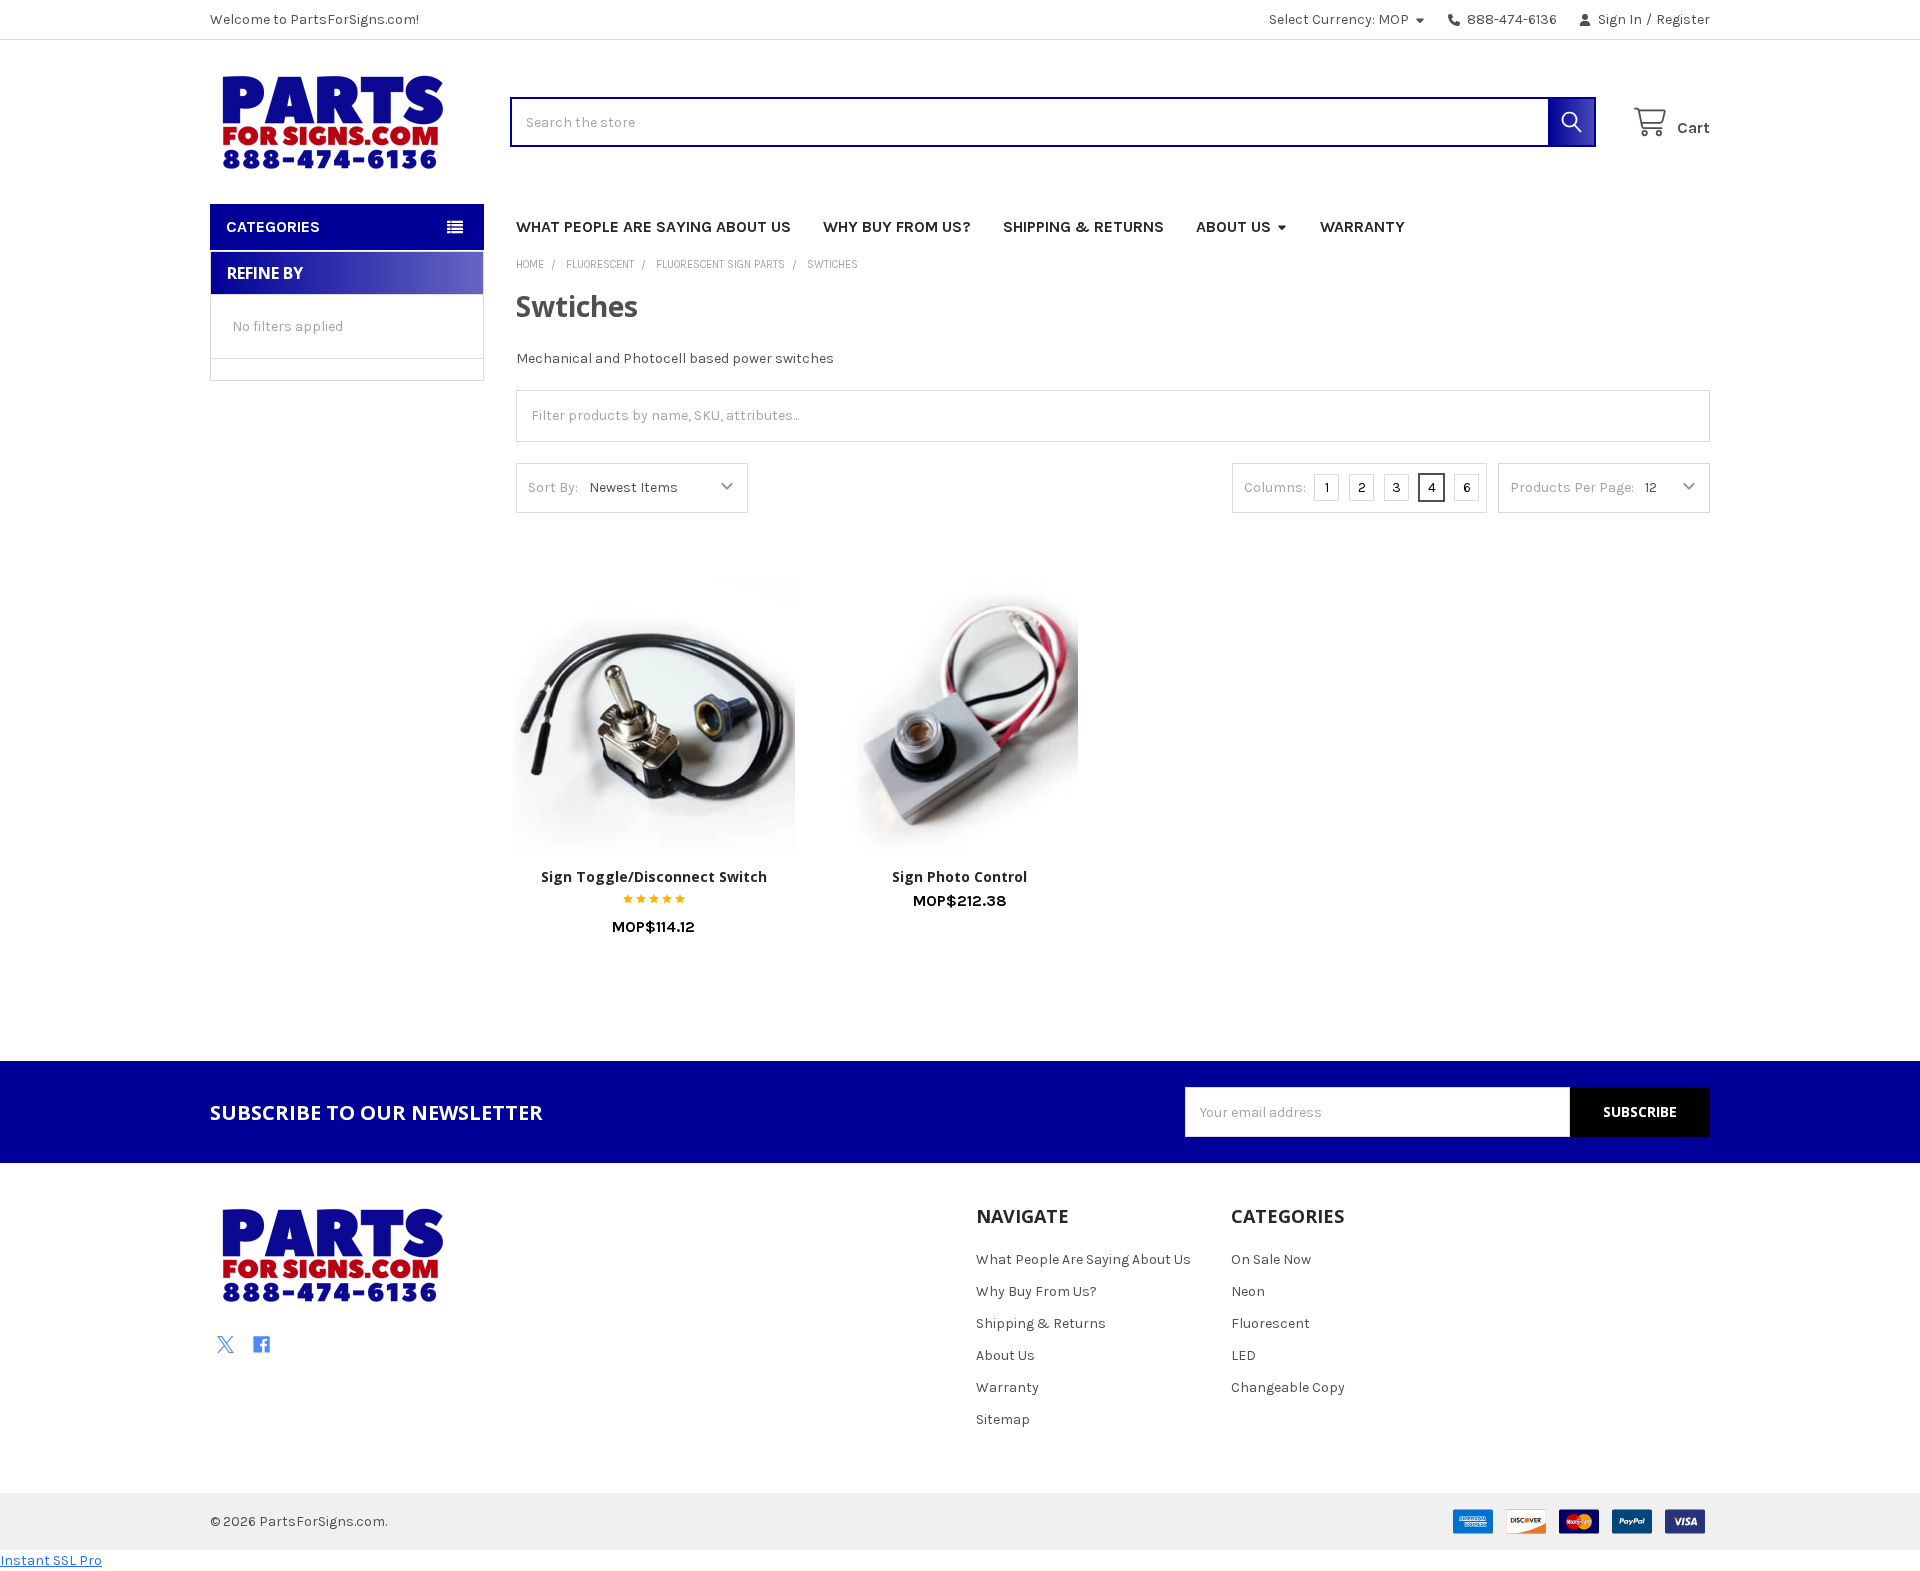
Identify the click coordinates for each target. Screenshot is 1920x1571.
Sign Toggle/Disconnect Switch (654, 876)
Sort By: (553, 487)
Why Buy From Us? (897, 226)
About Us (1233, 226)
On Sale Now (1271, 1259)
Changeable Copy (1288, 1387)
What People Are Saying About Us (653, 226)
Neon (1248, 1291)
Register (1683, 19)
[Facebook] (261, 1344)
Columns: (1275, 487)
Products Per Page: (1572, 487)
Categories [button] (273, 226)
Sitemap (1003, 1419)
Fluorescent (1270, 1323)
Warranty (1362, 226)
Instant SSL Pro (51, 1560)
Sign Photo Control (959, 876)
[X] (225, 1344)
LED (1243, 1355)
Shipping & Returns (1083, 226)
